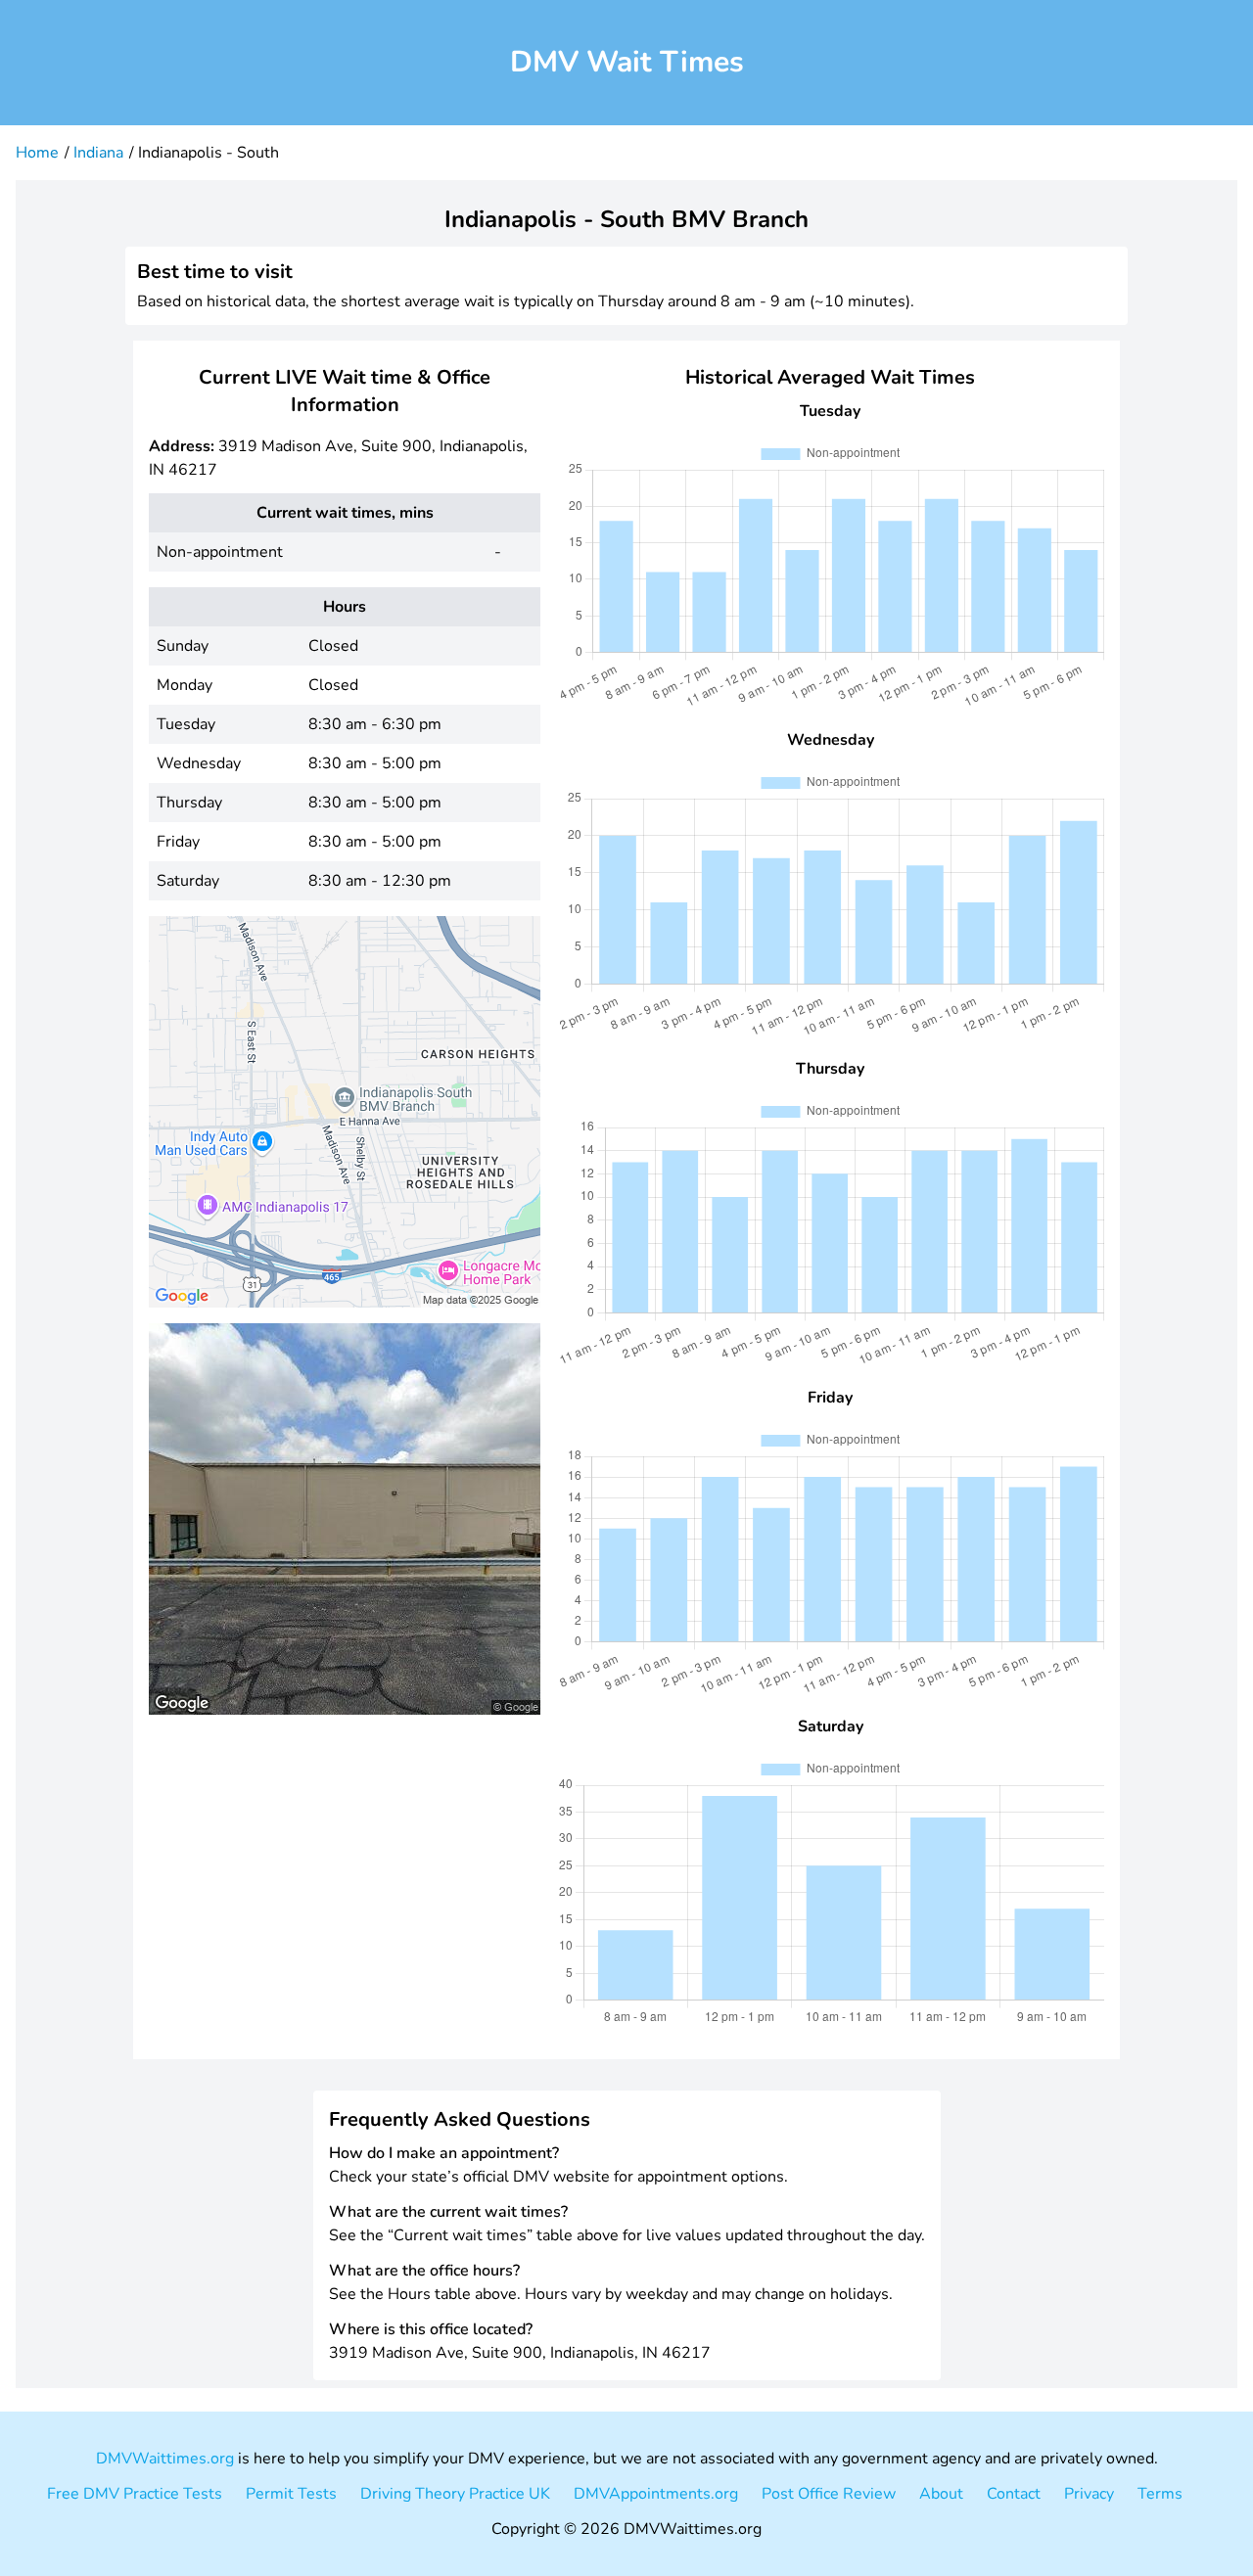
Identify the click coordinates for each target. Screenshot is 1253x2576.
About (941, 2494)
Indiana (98, 153)
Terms (1160, 2494)
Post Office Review (829, 2494)
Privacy (1089, 2494)
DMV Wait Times (627, 62)
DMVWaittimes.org (165, 2459)
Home (37, 153)
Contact (1014, 2494)
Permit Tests (291, 2494)
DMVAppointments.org (656, 2494)
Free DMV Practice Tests (135, 2494)
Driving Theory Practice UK (455, 2494)
